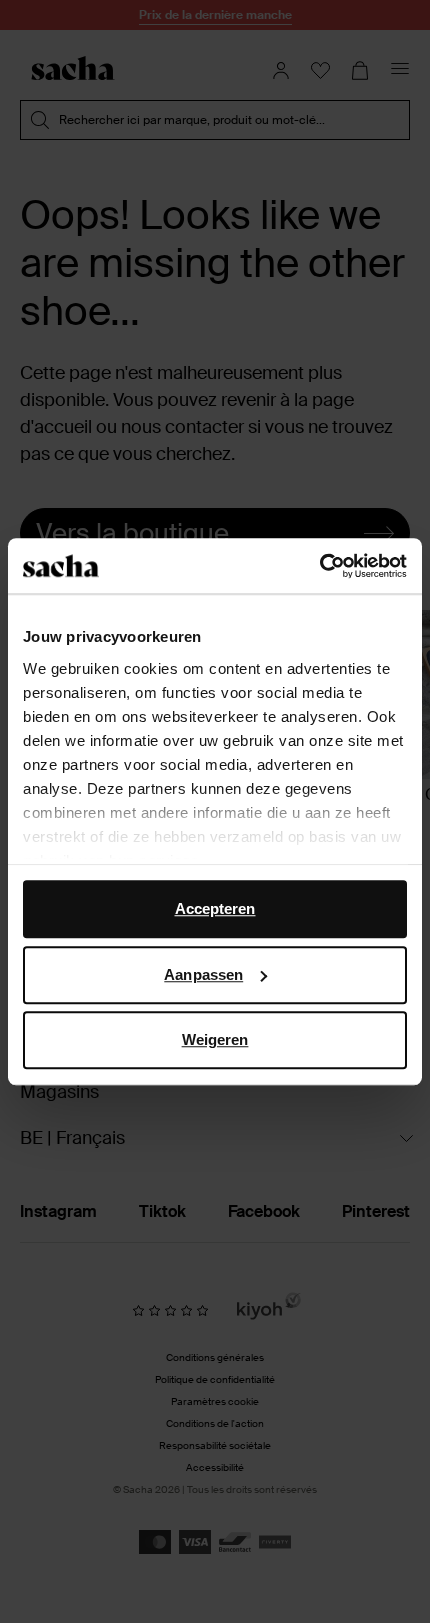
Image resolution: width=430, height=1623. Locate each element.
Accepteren (215, 908)
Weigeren (215, 1039)
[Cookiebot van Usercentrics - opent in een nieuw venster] (319, 566)
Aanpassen (203, 974)
